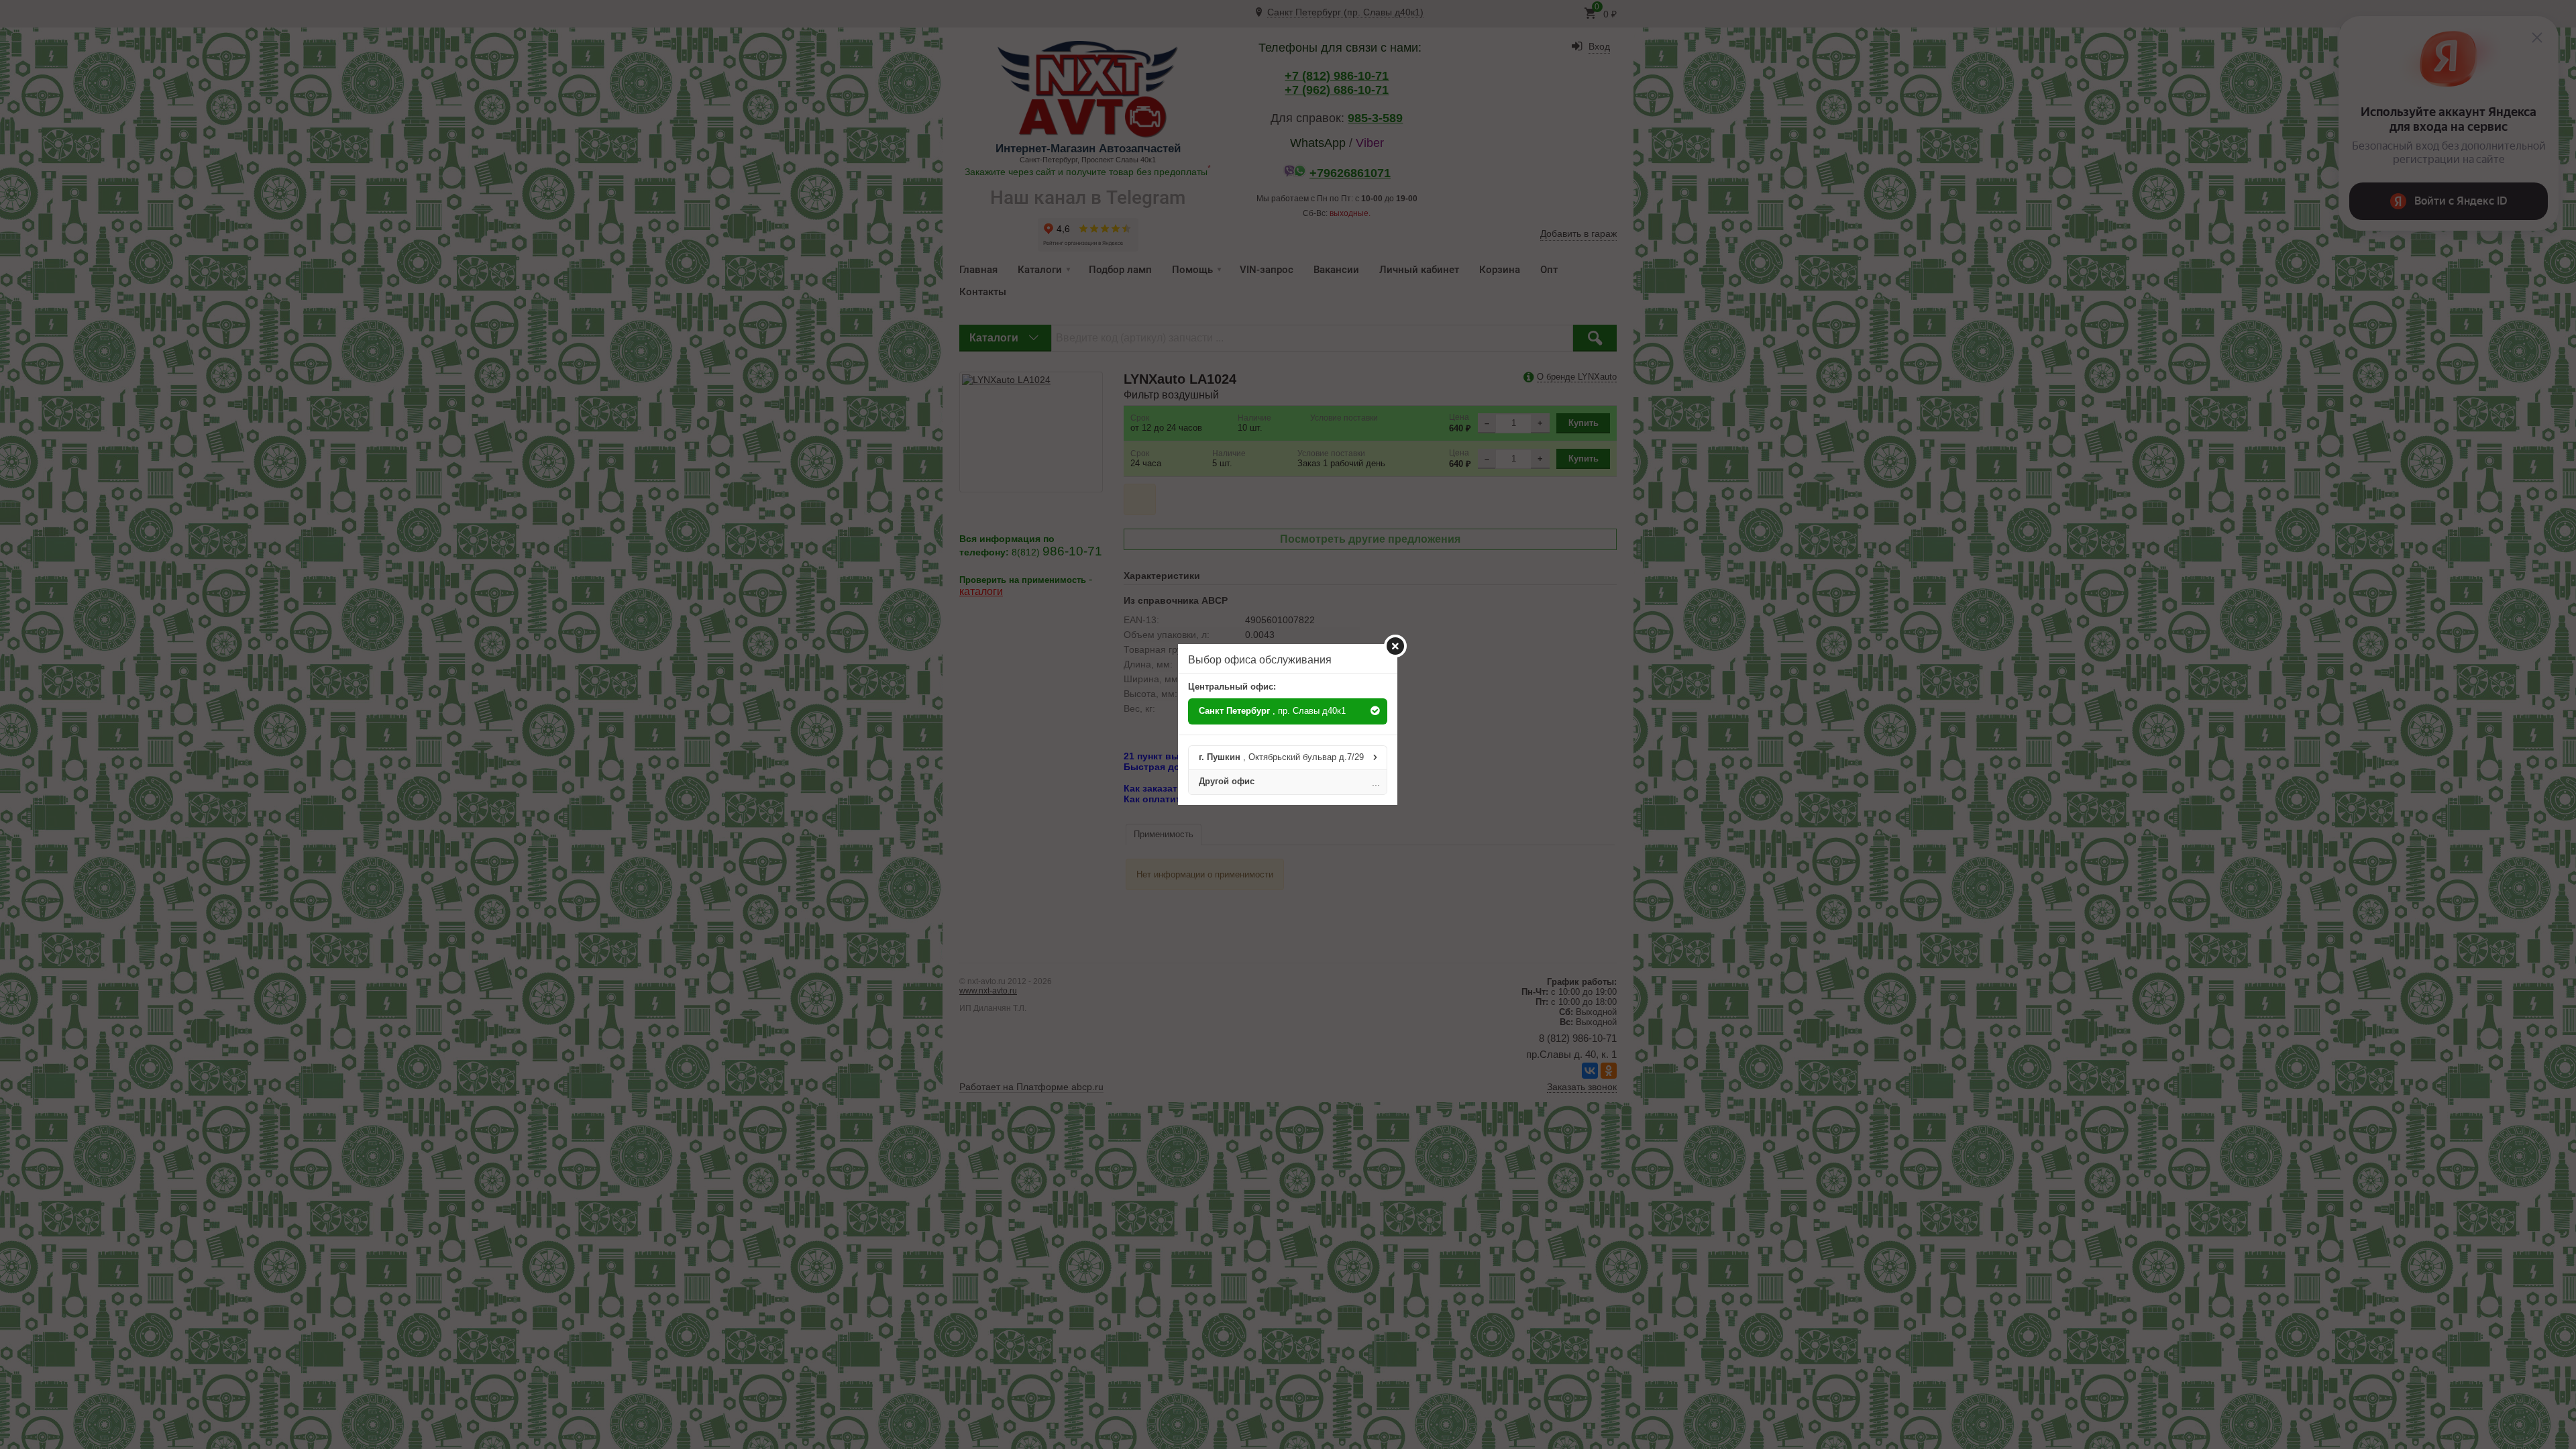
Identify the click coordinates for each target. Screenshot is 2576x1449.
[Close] (1395, 646)
